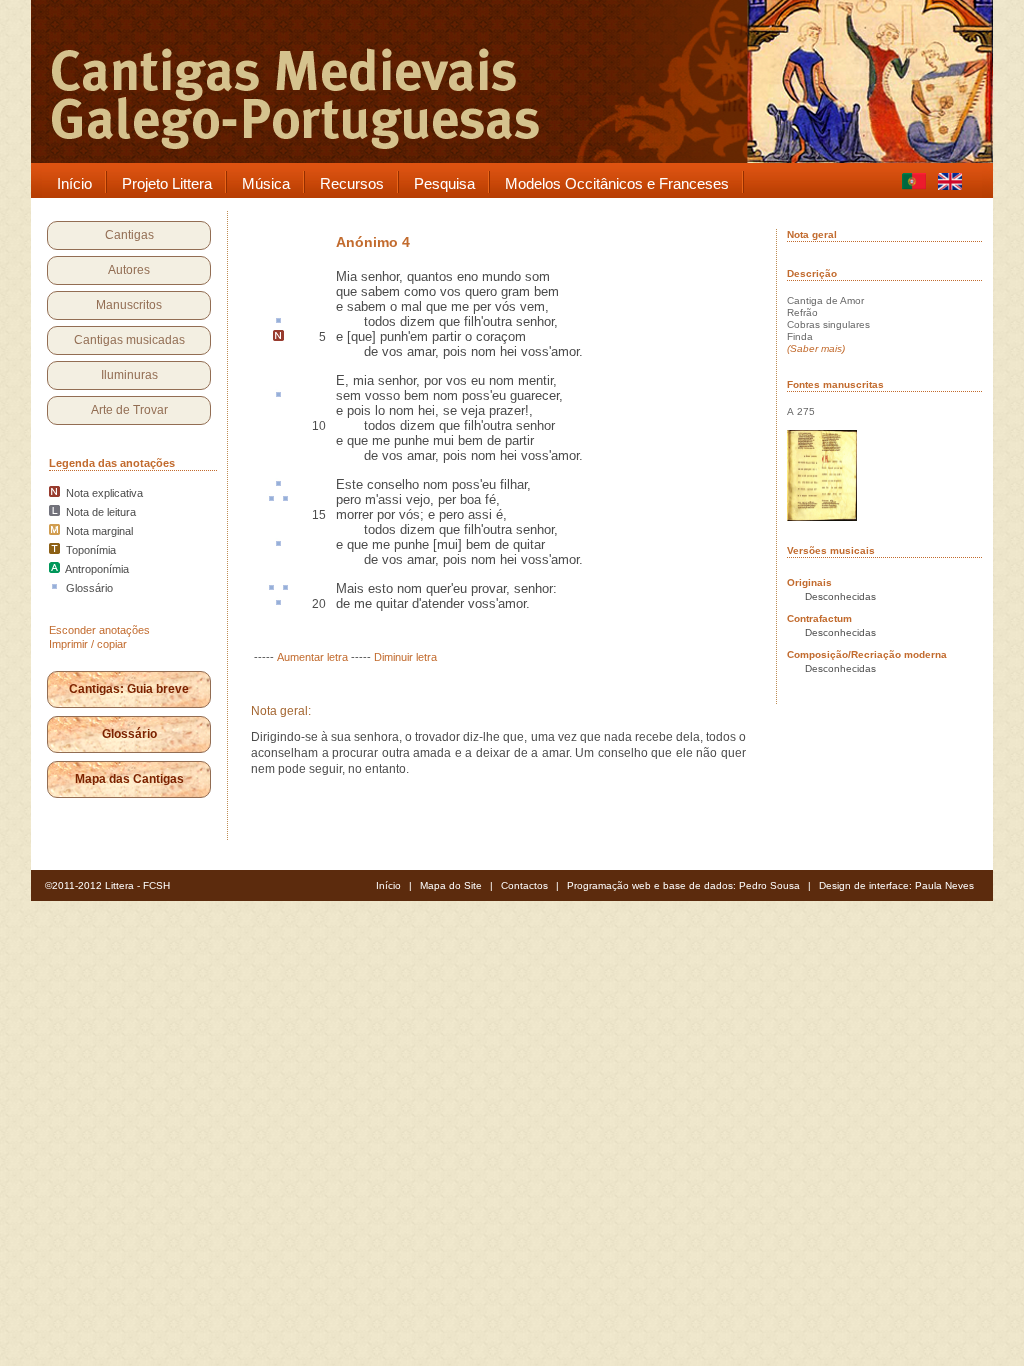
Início (388, 885)
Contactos (524, 885)
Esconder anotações (99, 630)
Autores (129, 270)
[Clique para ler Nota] (278, 337)
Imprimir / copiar (88, 644)
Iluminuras (129, 375)
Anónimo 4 (373, 242)
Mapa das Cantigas (129, 779)
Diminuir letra (405, 657)
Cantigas (129, 235)
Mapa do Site (451, 885)
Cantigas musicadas (129, 340)
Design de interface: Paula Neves (896, 885)
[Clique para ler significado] (278, 322)
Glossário (129, 734)
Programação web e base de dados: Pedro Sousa (683, 885)
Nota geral (812, 234)
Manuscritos (129, 305)
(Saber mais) (816, 348)
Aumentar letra (312, 657)
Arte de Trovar (129, 410)
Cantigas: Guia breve (129, 689)
